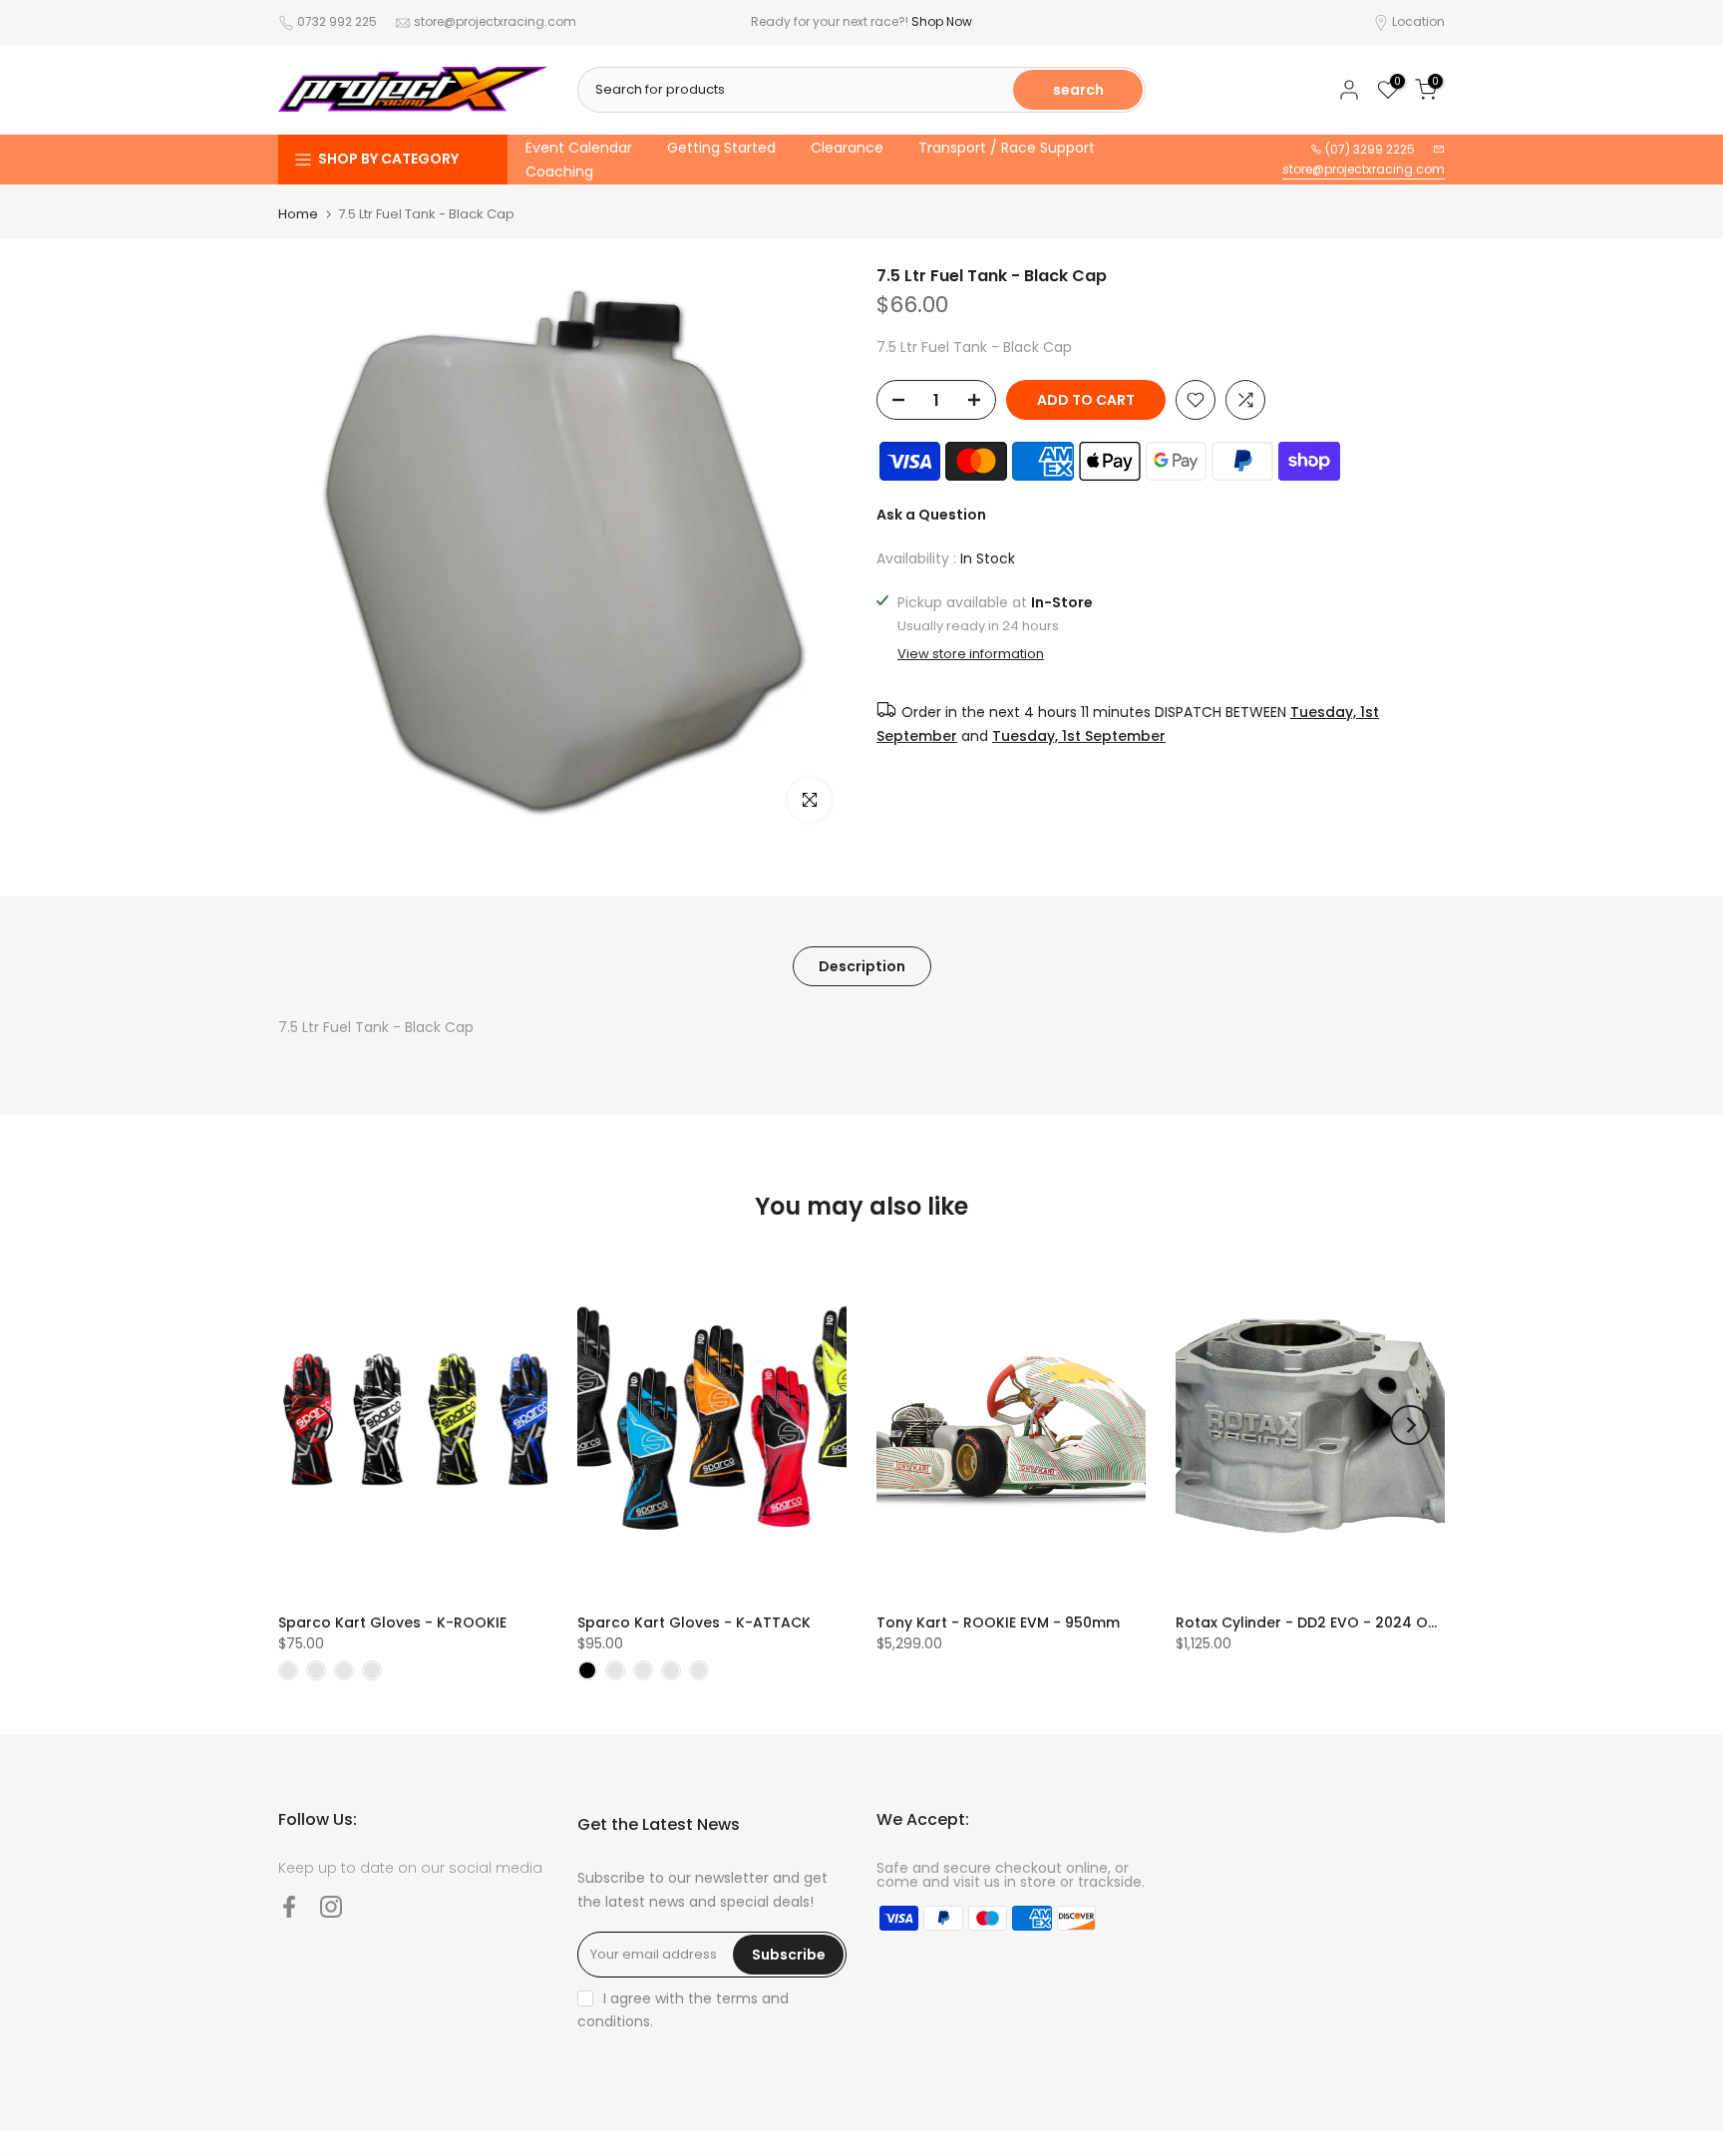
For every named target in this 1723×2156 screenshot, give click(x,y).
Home (298, 214)
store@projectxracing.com (495, 21)
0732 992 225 (337, 21)
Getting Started (721, 148)
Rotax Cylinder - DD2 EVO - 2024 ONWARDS (1332, 1622)
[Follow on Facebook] (289, 1907)
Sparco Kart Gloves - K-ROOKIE (392, 1622)
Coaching (559, 172)
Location (1418, 21)
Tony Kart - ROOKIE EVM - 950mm (998, 1622)
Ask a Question (931, 515)
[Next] (1410, 1425)
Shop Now (942, 21)
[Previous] (313, 1425)
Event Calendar (579, 148)
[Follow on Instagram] (331, 1907)
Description (862, 966)
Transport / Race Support (1007, 148)
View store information (971, 653)
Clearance (847, 148)
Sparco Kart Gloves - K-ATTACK (694, 1622)
